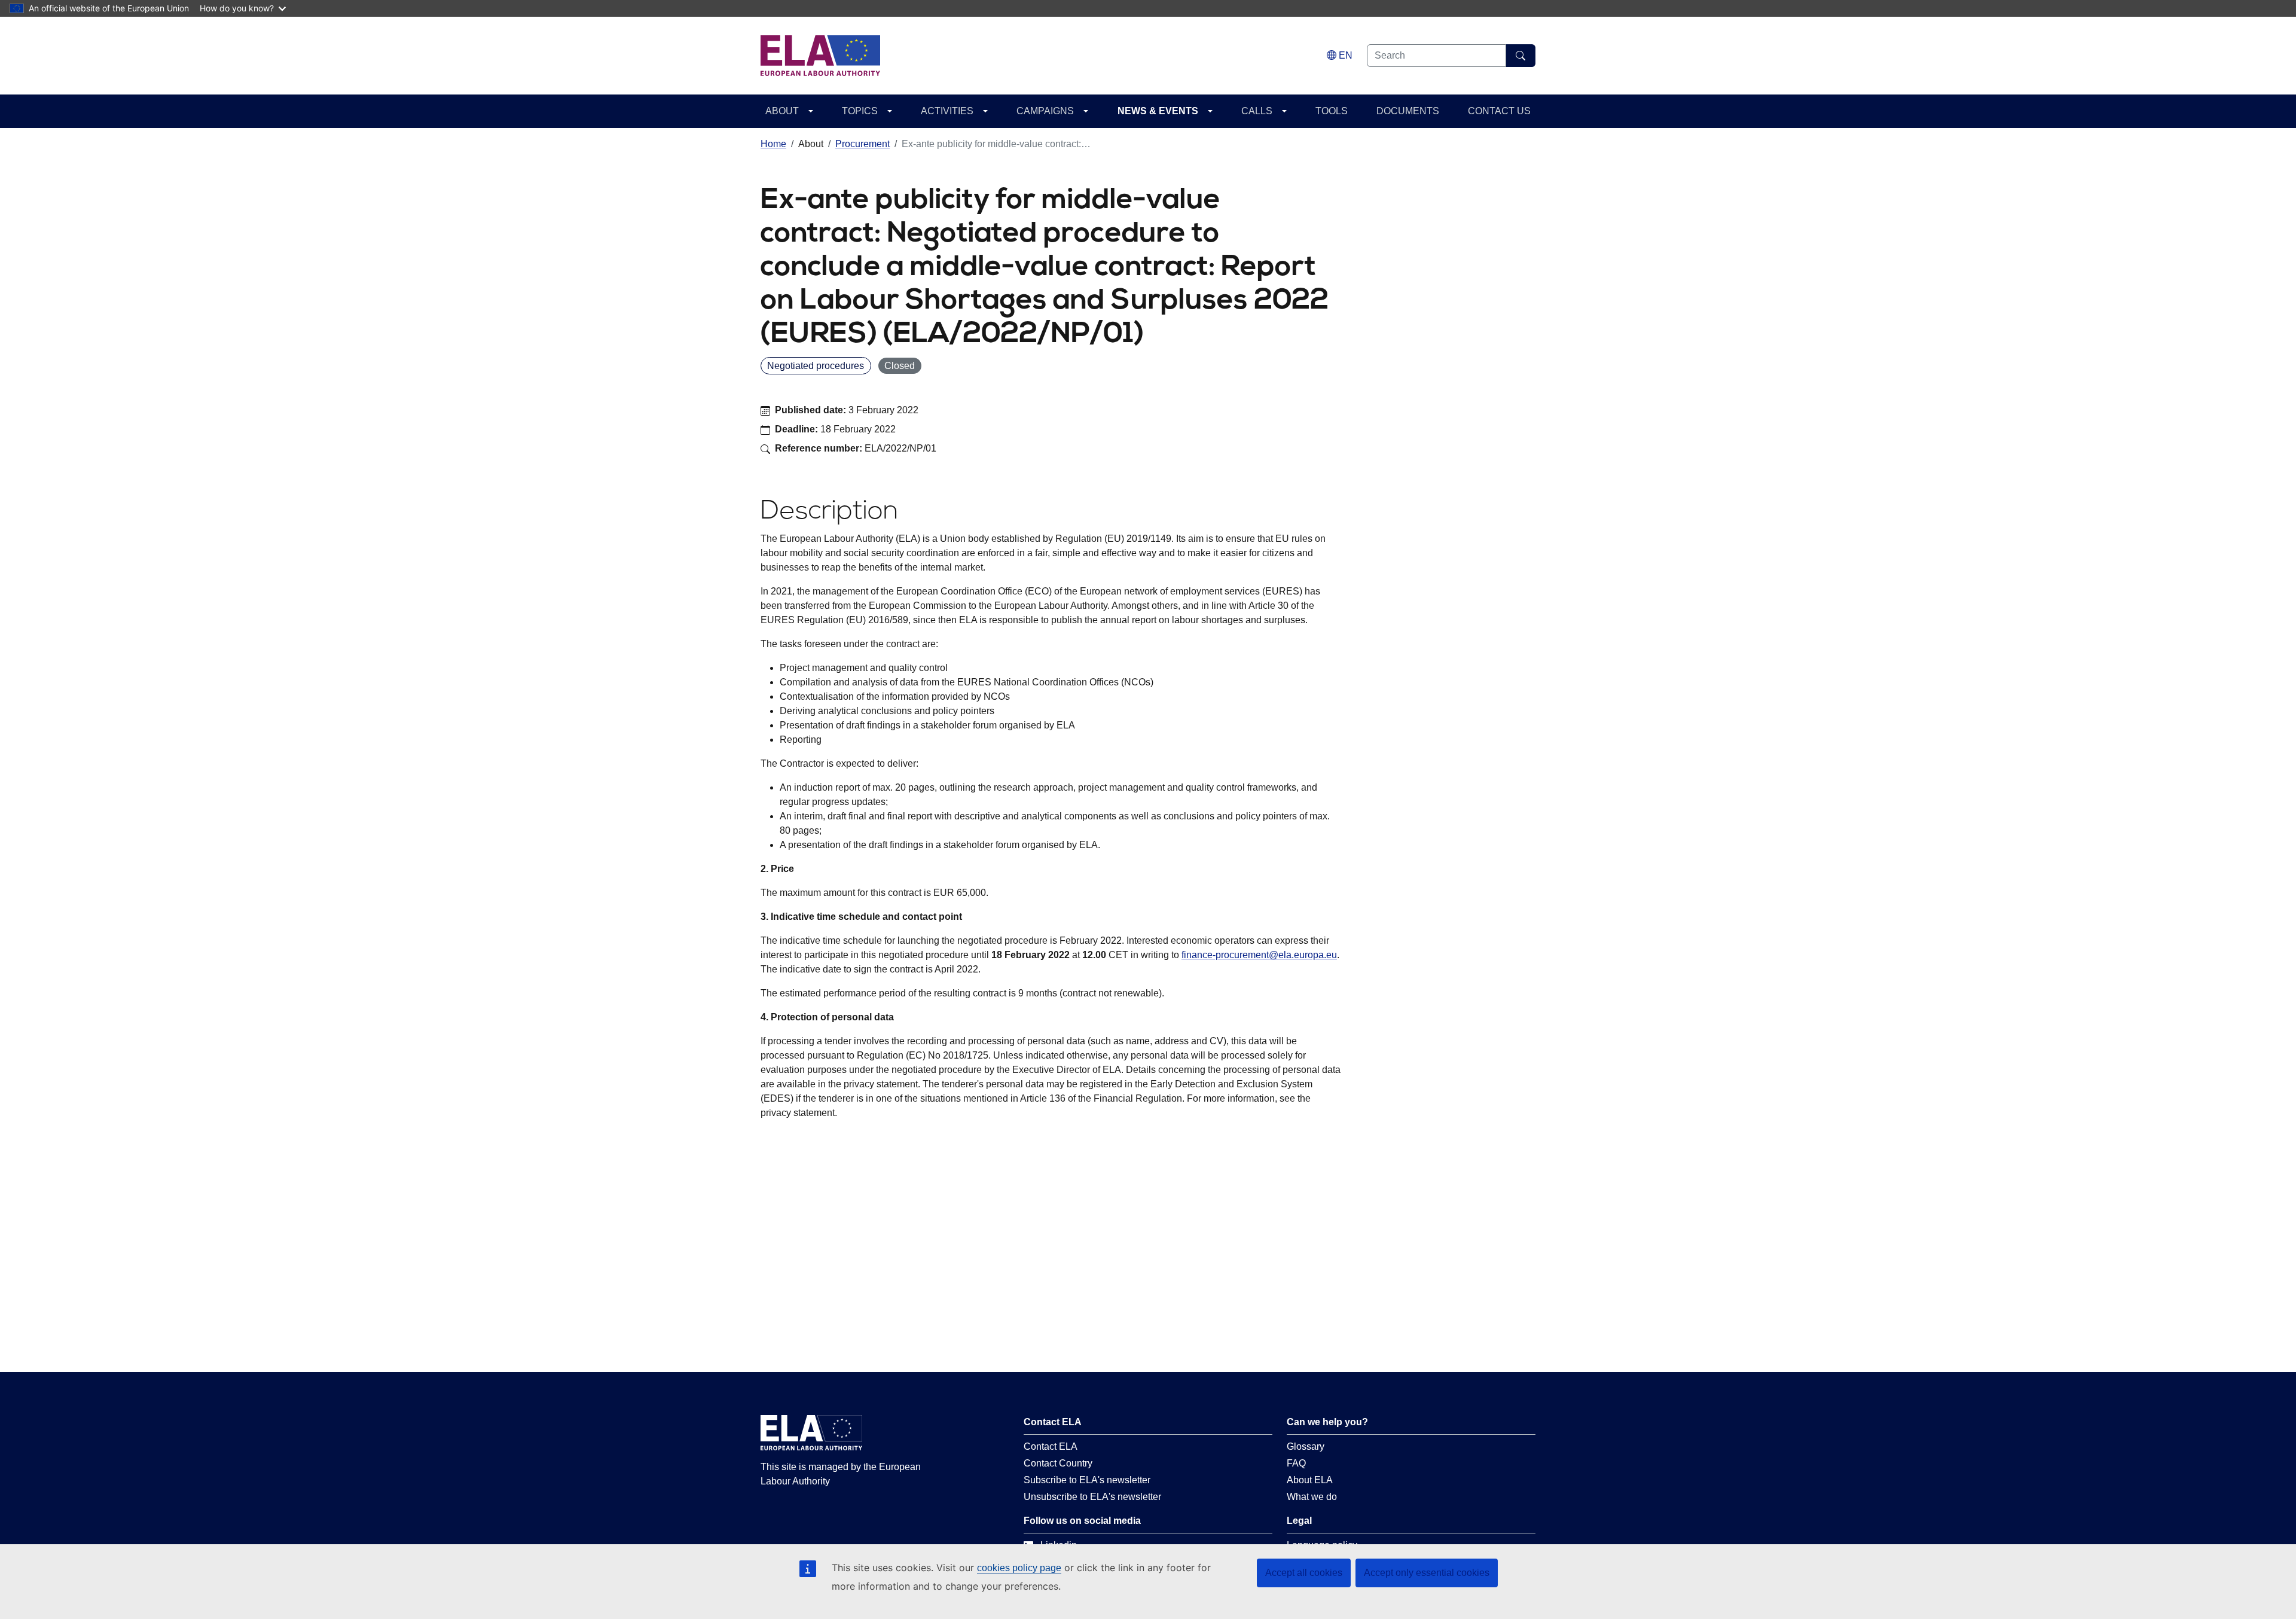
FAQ (1296, 1463)
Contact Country (1058, 1463)
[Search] (1521, 56)
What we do (1312, 1497)
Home (773, 144)
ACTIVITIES (947, 111)
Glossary (1306, 1446)
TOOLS (1332, 111)
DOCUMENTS (1408, 111)
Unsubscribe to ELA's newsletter (1092, 1497)
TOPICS (860, 111)
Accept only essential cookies (1427, 1573)
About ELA (1310, 1480)
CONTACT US (1499, 111)
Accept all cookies (1304, 1573)
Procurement (862, 144)
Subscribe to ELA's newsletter (1087, 1480)
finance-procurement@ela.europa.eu (1259, 955)
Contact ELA (1051, 1446)
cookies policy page (1019, 1568)
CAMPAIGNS (1045, 111)
